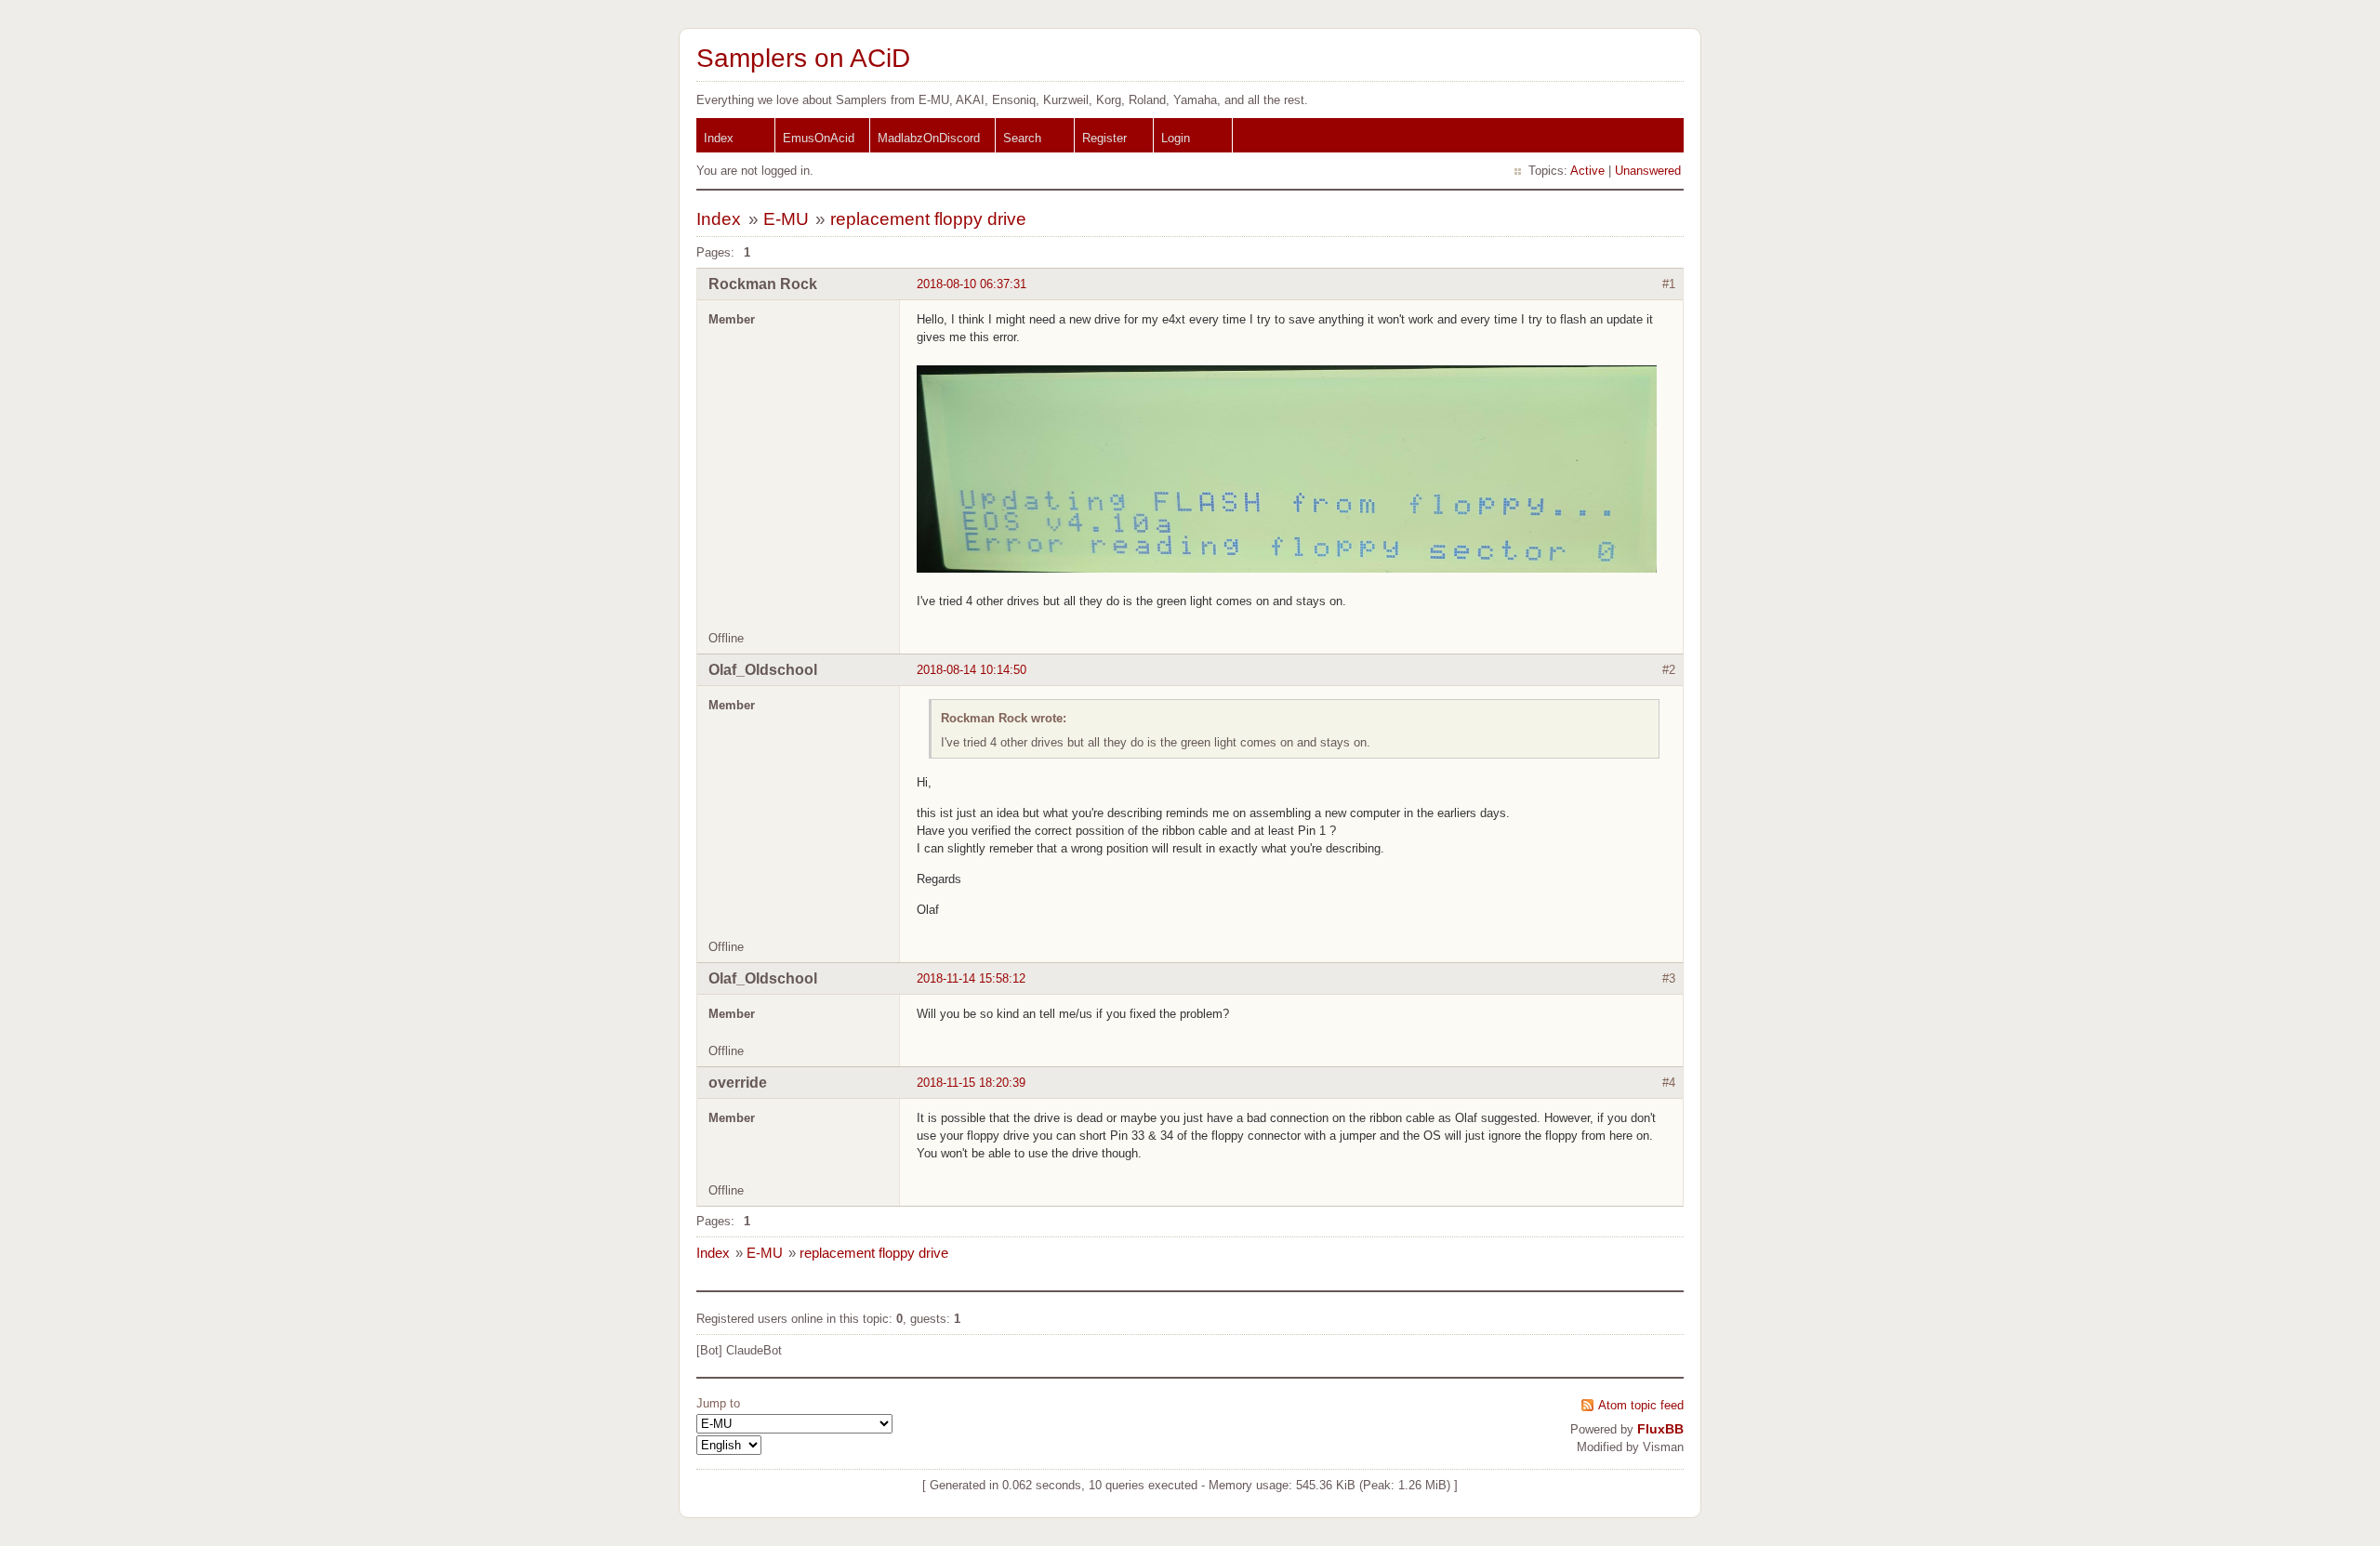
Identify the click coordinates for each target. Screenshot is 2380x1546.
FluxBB (1660, 1429)
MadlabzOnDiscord (929, 138)
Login (1176, 138)
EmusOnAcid (819, 138)
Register (1104, 138)
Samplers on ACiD (803, 58)
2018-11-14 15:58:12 (971, 978)
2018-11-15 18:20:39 (971, 1083)
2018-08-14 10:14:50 (972, 670)
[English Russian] (729, 1445)
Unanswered (1648, 171)
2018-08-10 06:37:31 (972, 284)
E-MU (786, 219)
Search (1022, 138)
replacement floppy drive (928, 219)
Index (719, 138)
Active (1587, 171)
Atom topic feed (1641, 1405)
